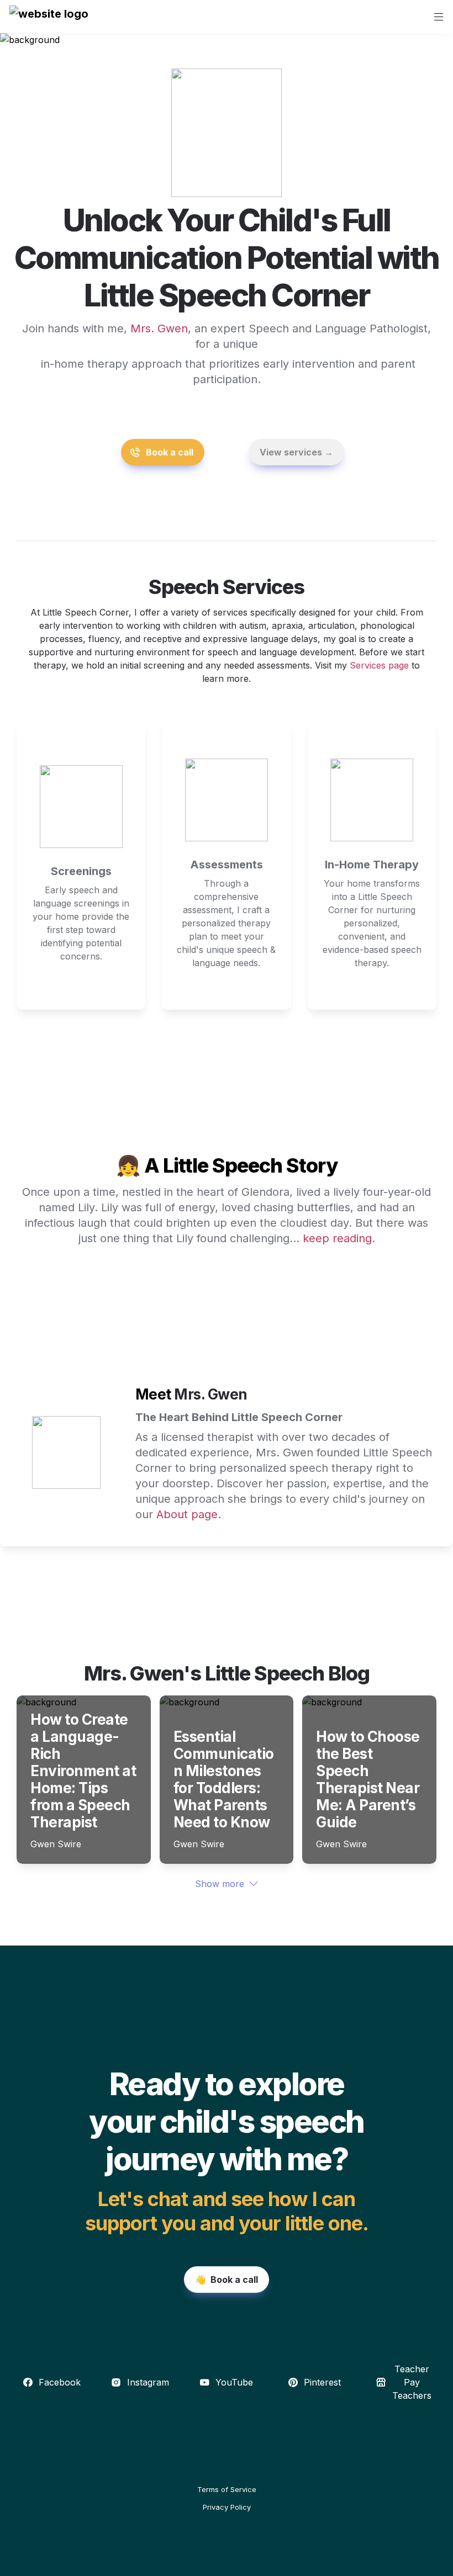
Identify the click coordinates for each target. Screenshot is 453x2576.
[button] (49, 17)
